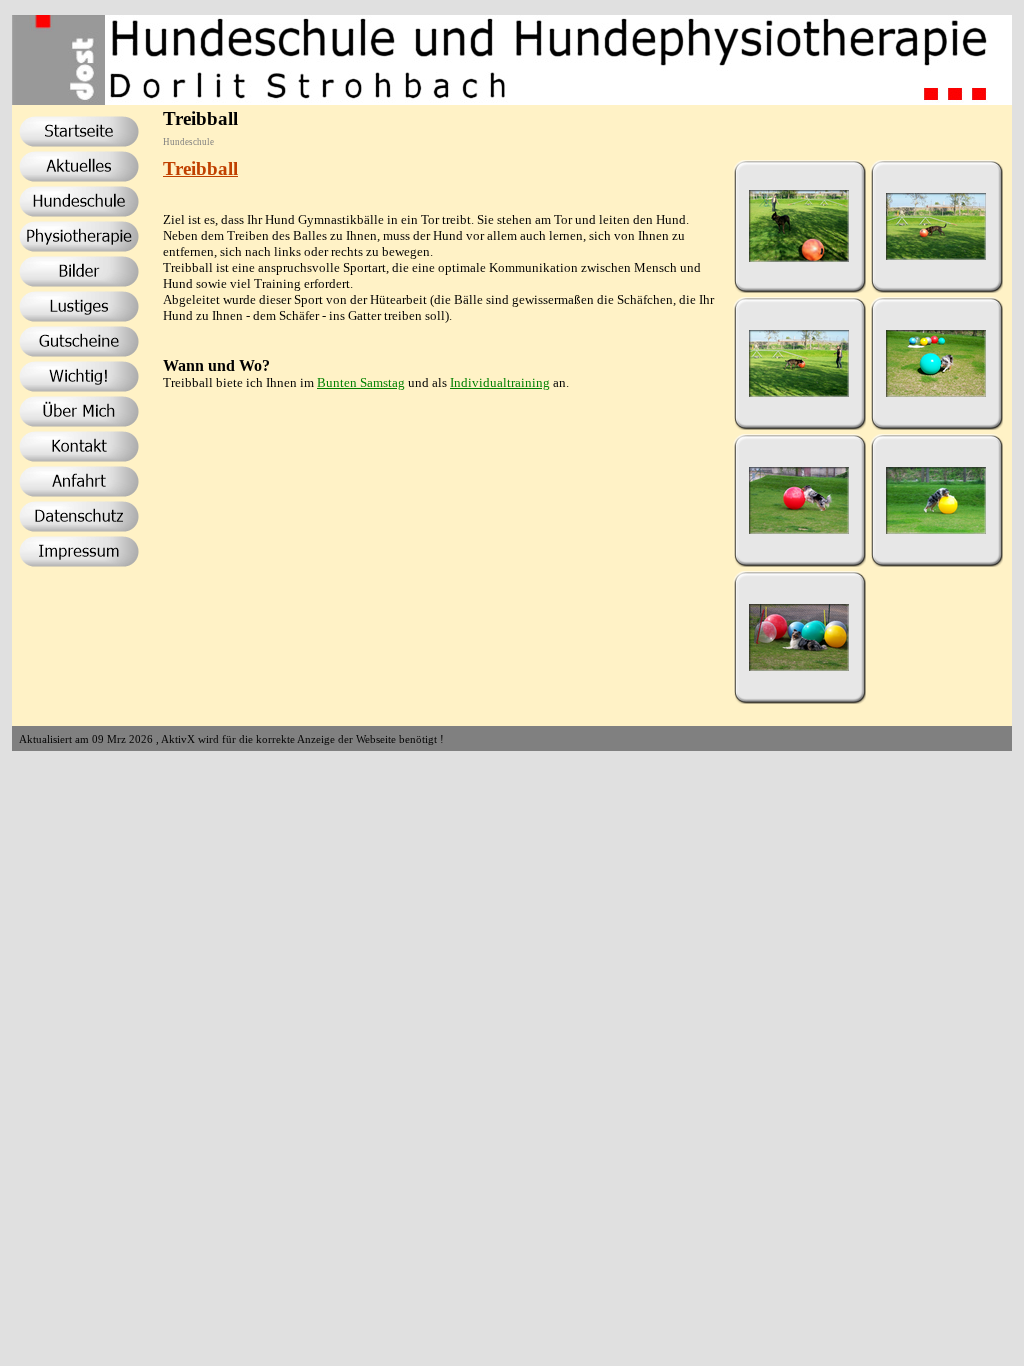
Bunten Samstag (361, 382)
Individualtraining (500, 382)
